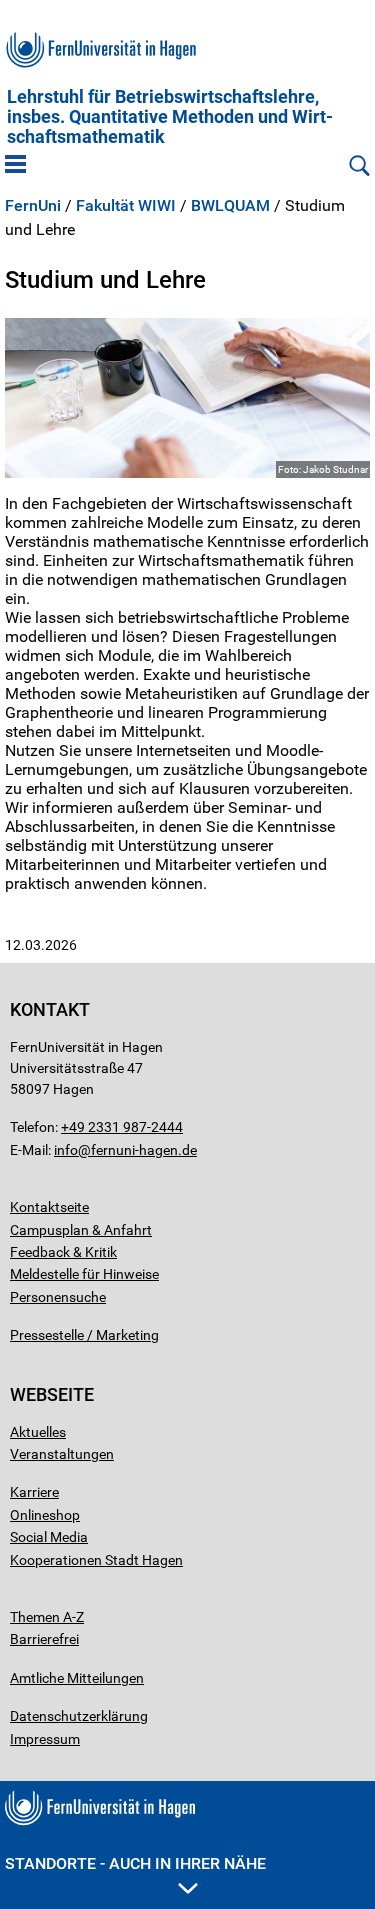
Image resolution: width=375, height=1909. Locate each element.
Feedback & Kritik (63, 1252)
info (66, 1150)
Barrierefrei (44, 1639)
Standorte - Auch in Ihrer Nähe (135, 1863)
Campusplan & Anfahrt (81, 1230)
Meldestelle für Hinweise (84, 1274)
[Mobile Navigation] (15, 166)
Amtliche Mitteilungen (77, 1678)
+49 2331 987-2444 (122, 1127)
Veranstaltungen (62, 1454)
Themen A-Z (47, 1617)
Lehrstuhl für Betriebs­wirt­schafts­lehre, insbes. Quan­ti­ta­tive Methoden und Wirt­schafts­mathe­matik (170, 117)
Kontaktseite (49, 1207)
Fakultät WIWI (126, 206)
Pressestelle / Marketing (84, 1335)
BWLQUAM (230, 206)
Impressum (45, 1739)
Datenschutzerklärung (79, 1716)
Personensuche (58, 1297)
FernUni (33, 206)
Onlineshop (45, 1515)
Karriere (34, 1492)
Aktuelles (38, 1432)
